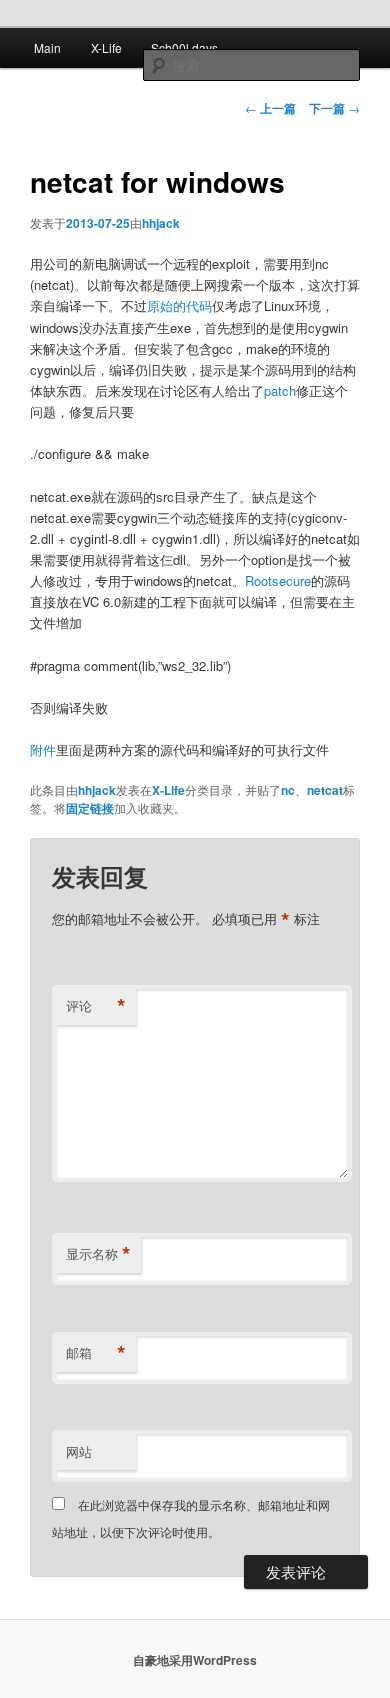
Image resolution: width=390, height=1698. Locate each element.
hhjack (161, 223)
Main (47, 47)
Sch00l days (184, 47)
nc (288, 790)
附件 (43, 749)
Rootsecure (278, 580)
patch (280, 390)
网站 (79, 1451)
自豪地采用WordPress (195, 1660)
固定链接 (90, 808)
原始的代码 (179, 305)
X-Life (106, 47)
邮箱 (96, 1353)
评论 (96, 1006)
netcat (325, 790)
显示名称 (98, 1254)
